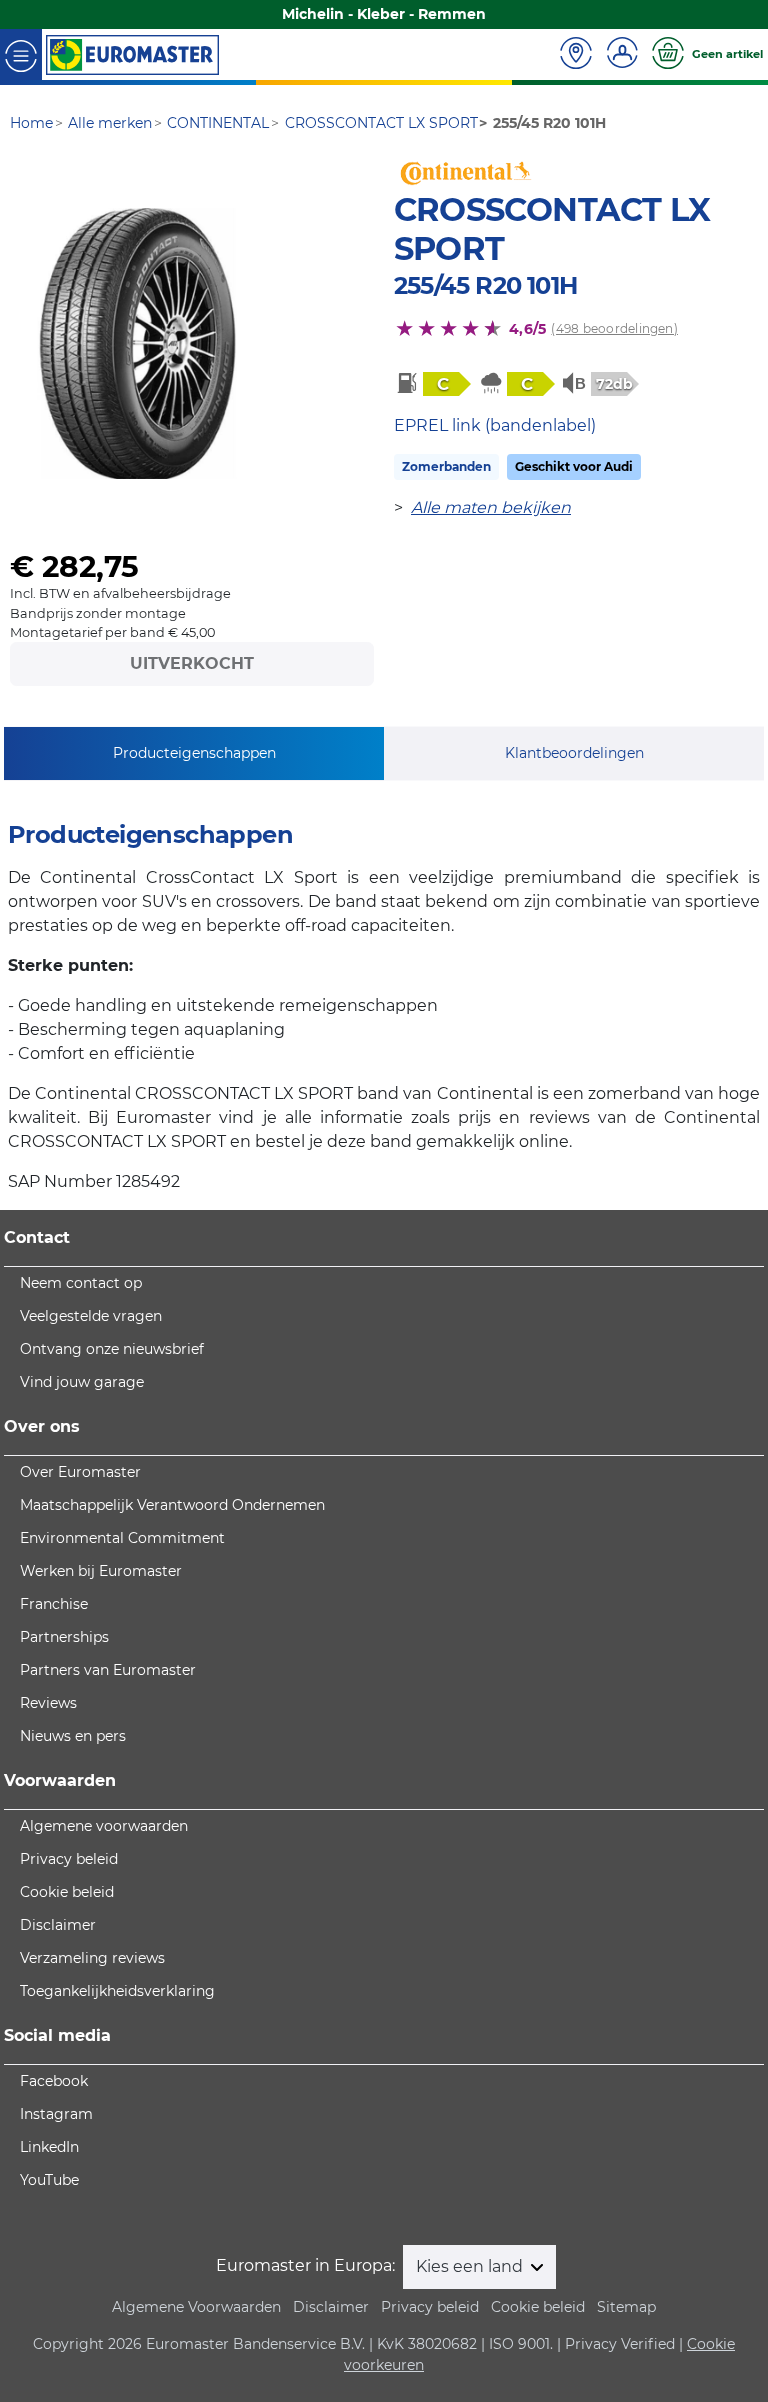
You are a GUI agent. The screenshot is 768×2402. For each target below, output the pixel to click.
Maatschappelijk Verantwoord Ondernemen (172, 1505)
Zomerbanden (446, 466)
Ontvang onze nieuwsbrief (112, 1349)
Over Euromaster (80, 1472)
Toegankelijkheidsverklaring (117, 1991)
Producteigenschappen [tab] (194, 753)
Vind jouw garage (82, 1382)
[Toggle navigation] (21, 54)
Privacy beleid (69, 1859)
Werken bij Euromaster (101, 1571)
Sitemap (626, 2307)
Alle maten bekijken (491, 507)
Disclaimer (58, 1925)
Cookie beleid (67, 1892)
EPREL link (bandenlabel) (495, 425)
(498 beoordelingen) (614, 328)
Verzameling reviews (92, 1958)
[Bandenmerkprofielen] (138, 343)
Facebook (54, 2081)
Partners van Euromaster (108, 1670)
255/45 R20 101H (485, 285)
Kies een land (471, 2266)
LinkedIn (49, 2147)
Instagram (56, 2114)
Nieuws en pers (73, 1736)
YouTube (49, 2180)
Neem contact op (81, 1283)
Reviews (48, 1703)
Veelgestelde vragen (91, 1316)
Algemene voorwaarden (104, 1826)
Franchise (54, 1604)
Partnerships (64, 1637)
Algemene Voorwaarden (196, 2307)
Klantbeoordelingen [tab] (574, 753)
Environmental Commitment (122, 1538)
